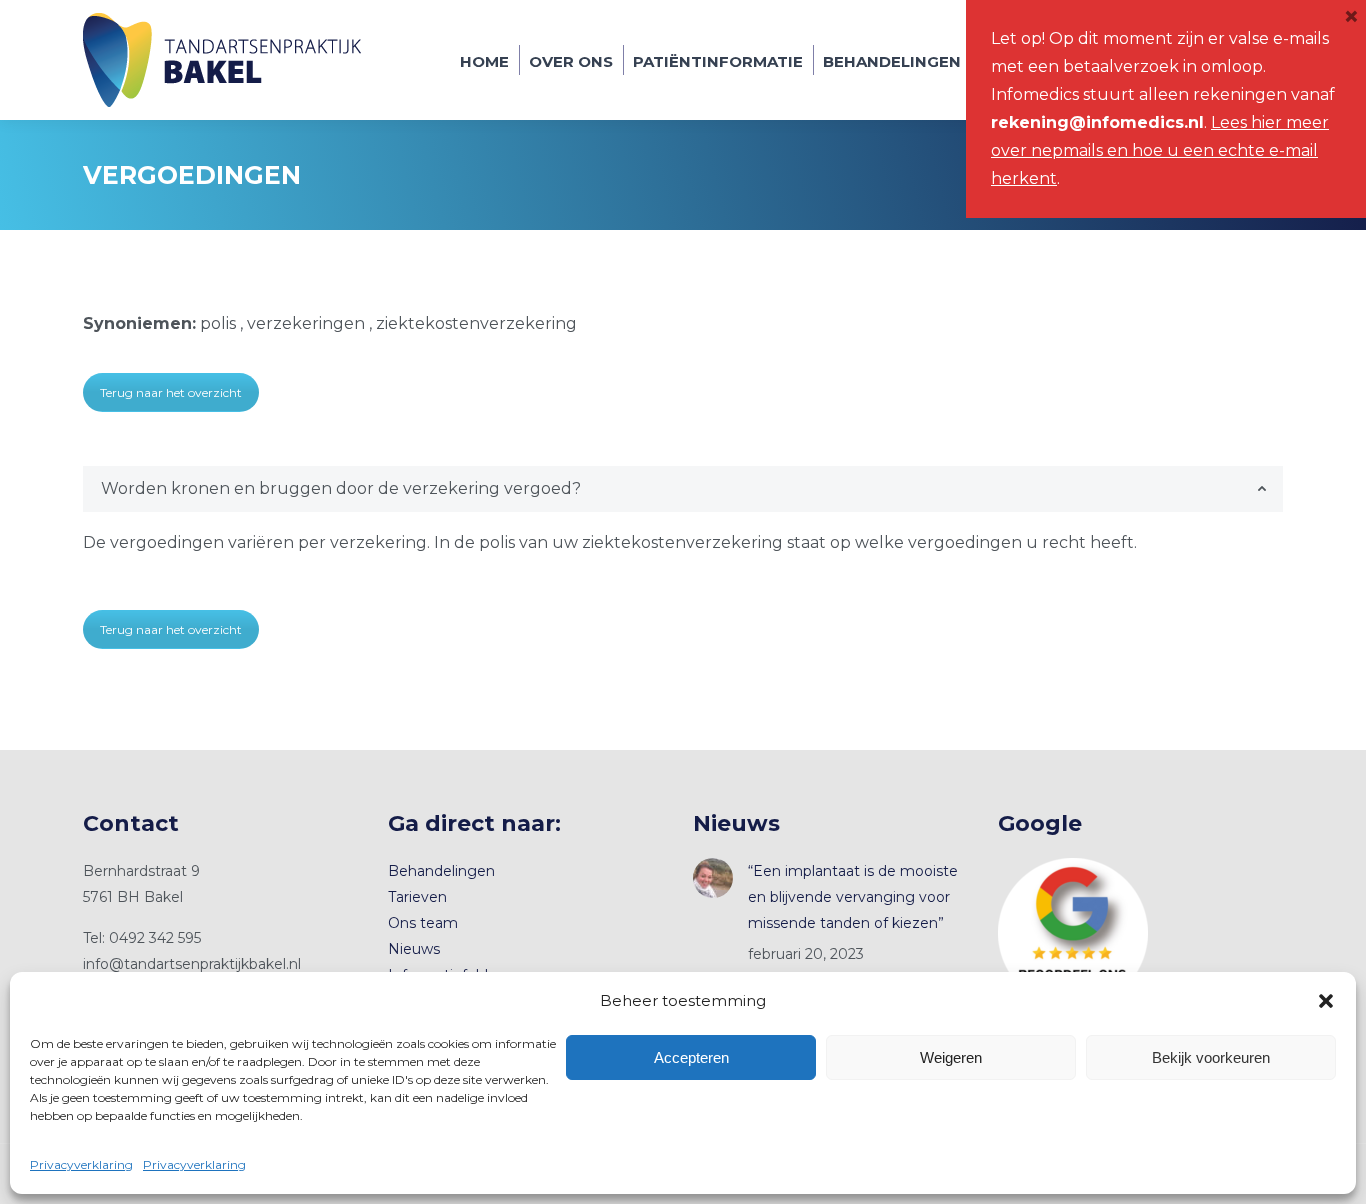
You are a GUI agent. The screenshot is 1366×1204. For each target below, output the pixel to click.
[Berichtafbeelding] (713, 878)
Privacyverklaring (81, 1164)
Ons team (423, 923)
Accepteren (691, 1057)
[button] (1326, 1001)
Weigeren (951, 1057)
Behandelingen (441, 871)
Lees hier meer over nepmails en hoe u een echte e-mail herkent (1160, 150)
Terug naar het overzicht (171, 392)
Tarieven (417, 897)
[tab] (683, 489)
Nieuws (414, 949)
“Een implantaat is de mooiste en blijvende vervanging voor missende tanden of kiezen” (853, 897)
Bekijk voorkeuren (1211, 1057)
